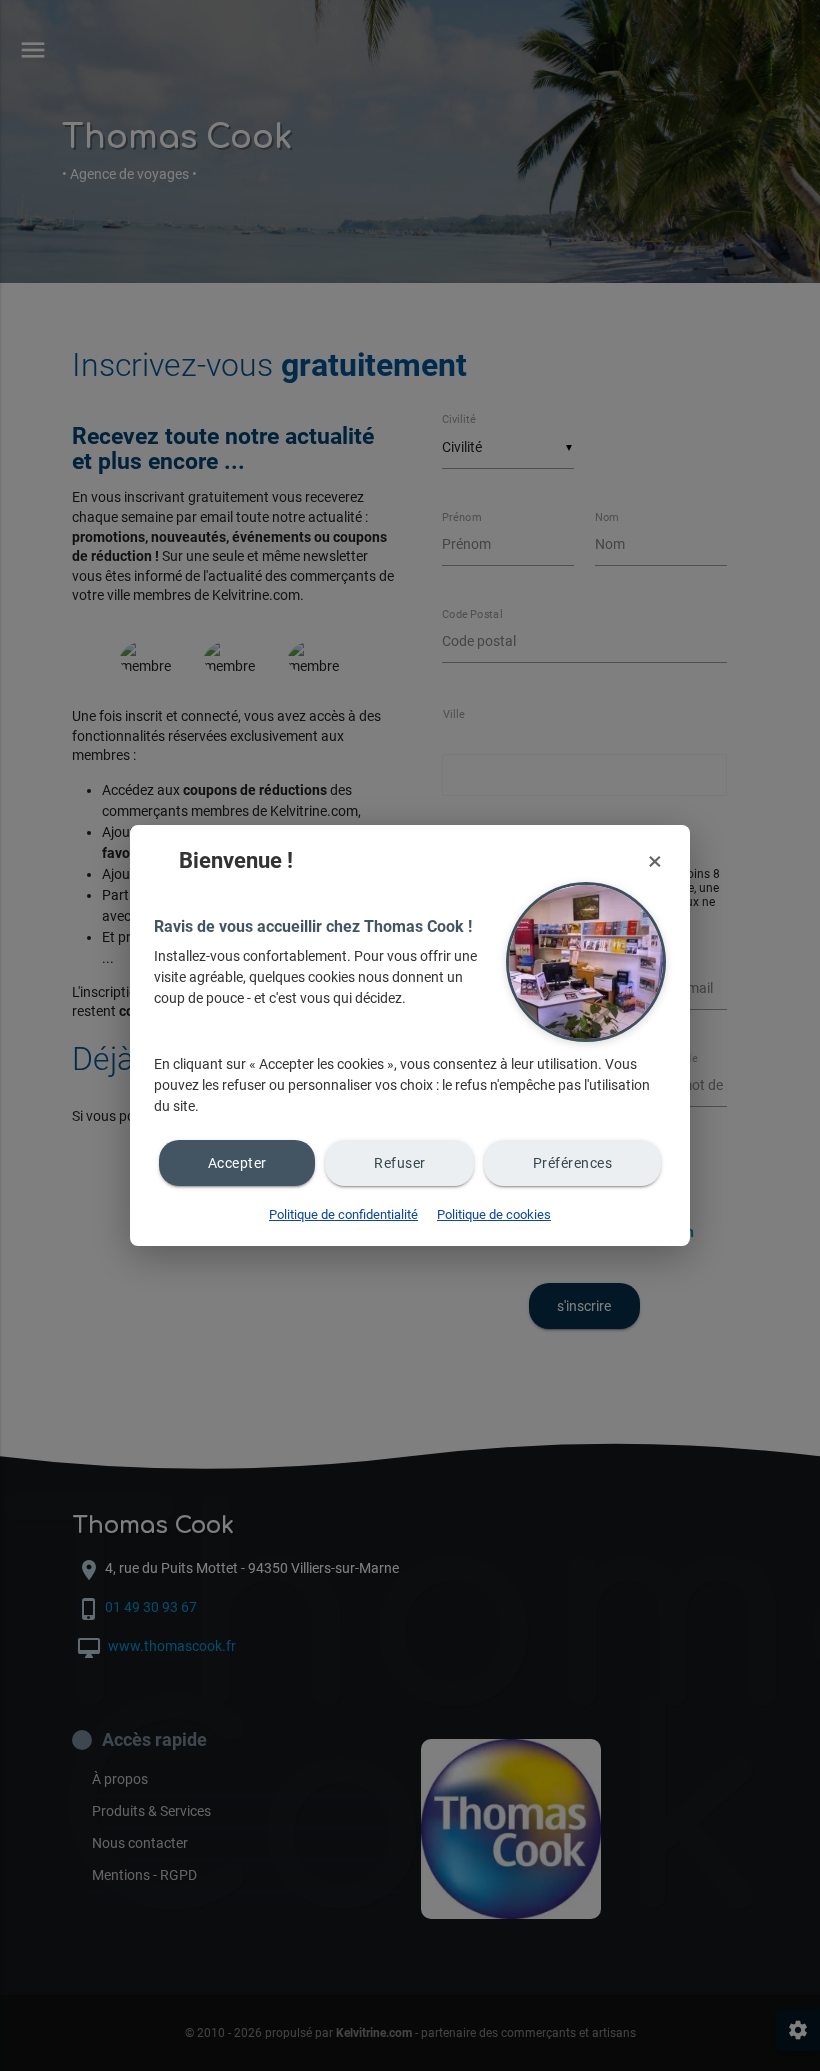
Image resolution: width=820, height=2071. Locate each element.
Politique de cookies (494, 1214)
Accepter (237, 1163)
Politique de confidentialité (343, 1214)
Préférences (573, 1163)
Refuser (400, 1163)
